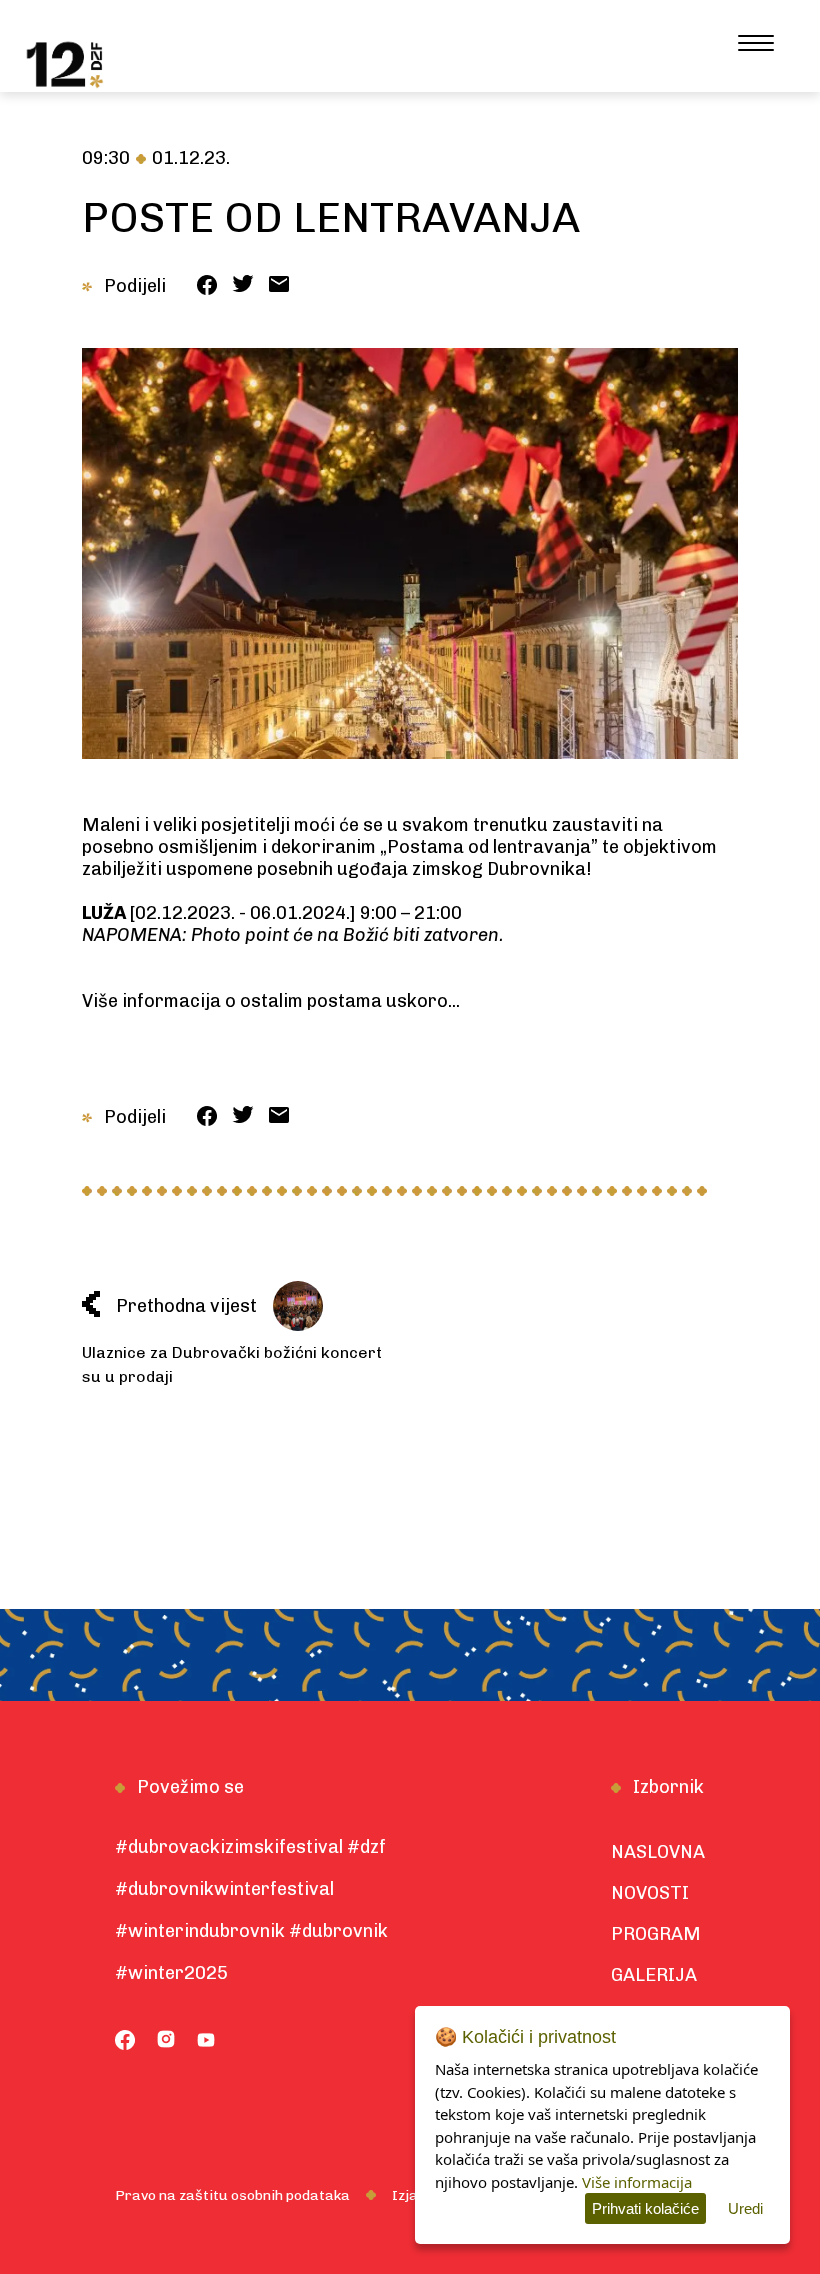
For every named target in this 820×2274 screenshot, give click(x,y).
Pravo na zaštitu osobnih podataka (232, 2195)
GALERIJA (654, 1975)
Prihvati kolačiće (645, 2208)
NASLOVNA (658, 1852)
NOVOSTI (650, 1893)
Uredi (745, 2208)
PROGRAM (656, 1934)
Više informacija (637, 2182)
